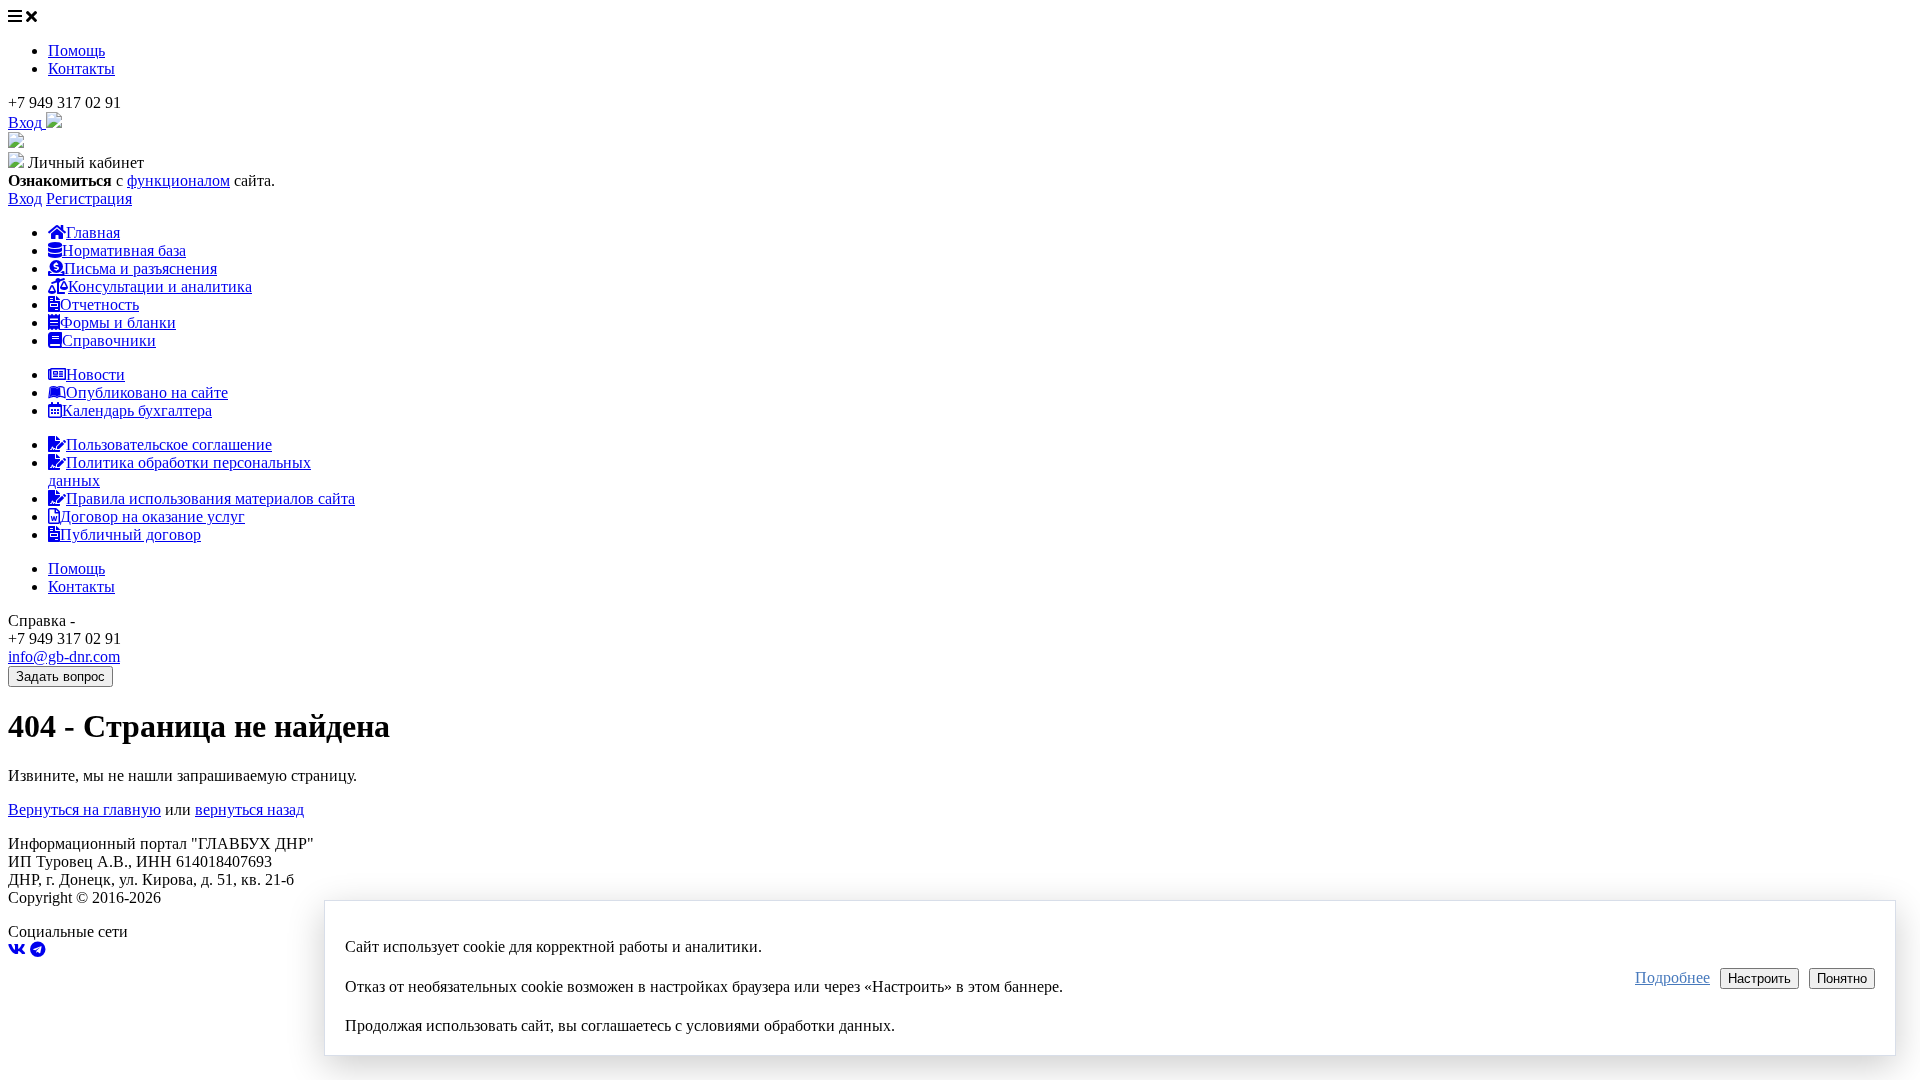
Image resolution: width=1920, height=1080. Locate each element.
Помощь (76, 50)
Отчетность (99, 304)
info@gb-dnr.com (64, 656)
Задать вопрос (60, 676)
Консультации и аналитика (160, 286)
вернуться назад (249, 809)
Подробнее (1672, 977)
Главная (93, 232)
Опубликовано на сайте (147, 392)
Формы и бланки (118, 322)
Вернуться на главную (84, 809)
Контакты (81, 68)
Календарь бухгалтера (137, 410)
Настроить (1759, 978)
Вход (25, 198)
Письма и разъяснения (140, 268)
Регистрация (89, 198)
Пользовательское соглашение (169, 444)
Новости (95, 374)
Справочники (109, 340)
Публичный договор (130, 534)
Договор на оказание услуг (152, 516)
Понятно (1842, 978)
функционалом (178, 180)
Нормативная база (124, 250)
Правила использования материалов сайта (210, 498)
